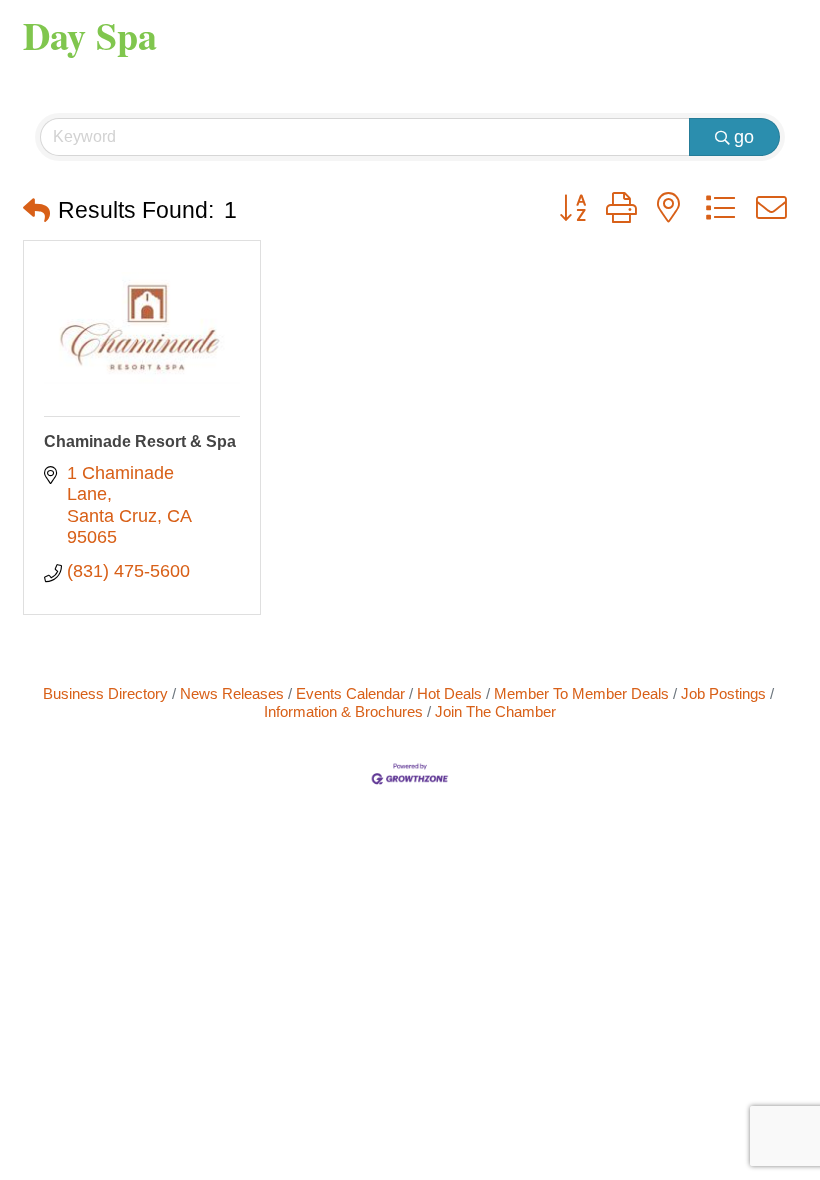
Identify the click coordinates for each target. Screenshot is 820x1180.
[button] (36, 211)
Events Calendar (350, 693)
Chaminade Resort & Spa (140, 441)
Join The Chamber (495, 711)
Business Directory (105, 693)
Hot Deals (449, 693)
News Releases (232, 693)
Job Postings (723, 693)
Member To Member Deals (581, 693)
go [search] (744, 137)
